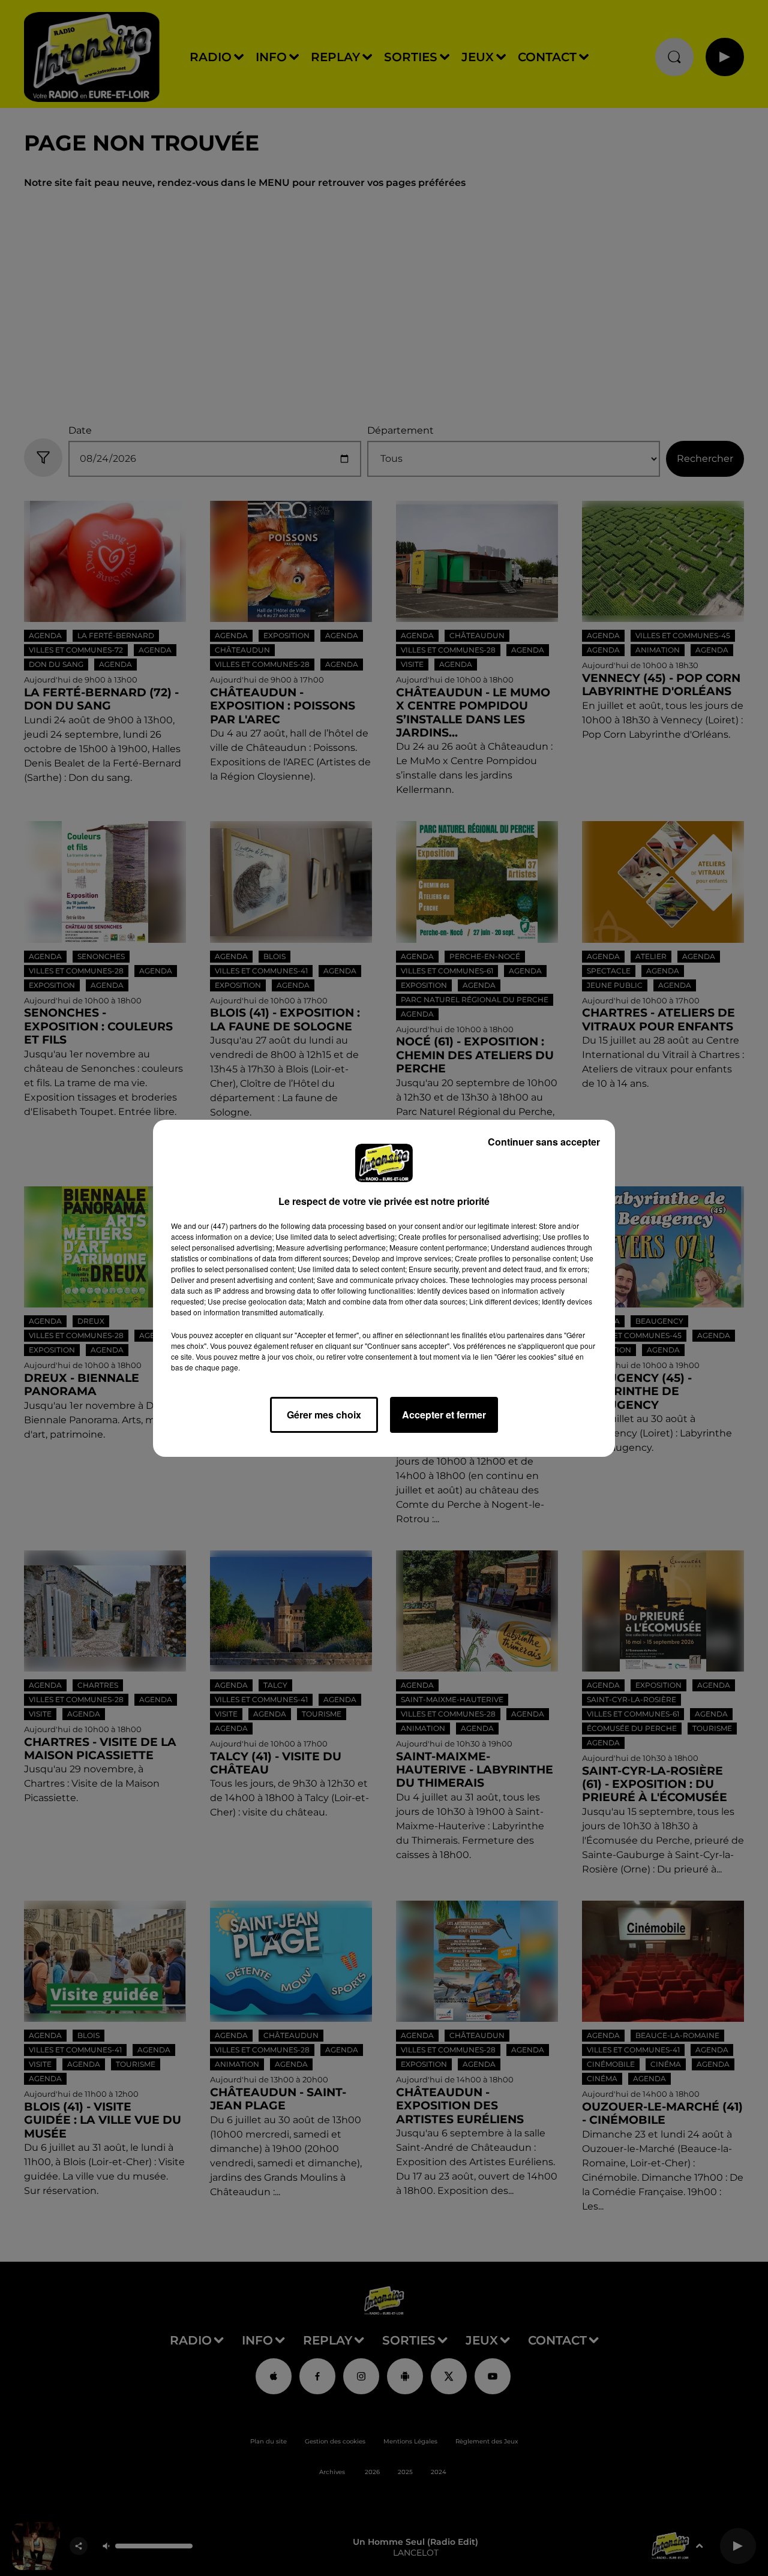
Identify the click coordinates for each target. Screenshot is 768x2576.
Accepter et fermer (444, 1415)
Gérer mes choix (324, 1415)
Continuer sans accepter (544, 1142)
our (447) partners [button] (227, 1226)
